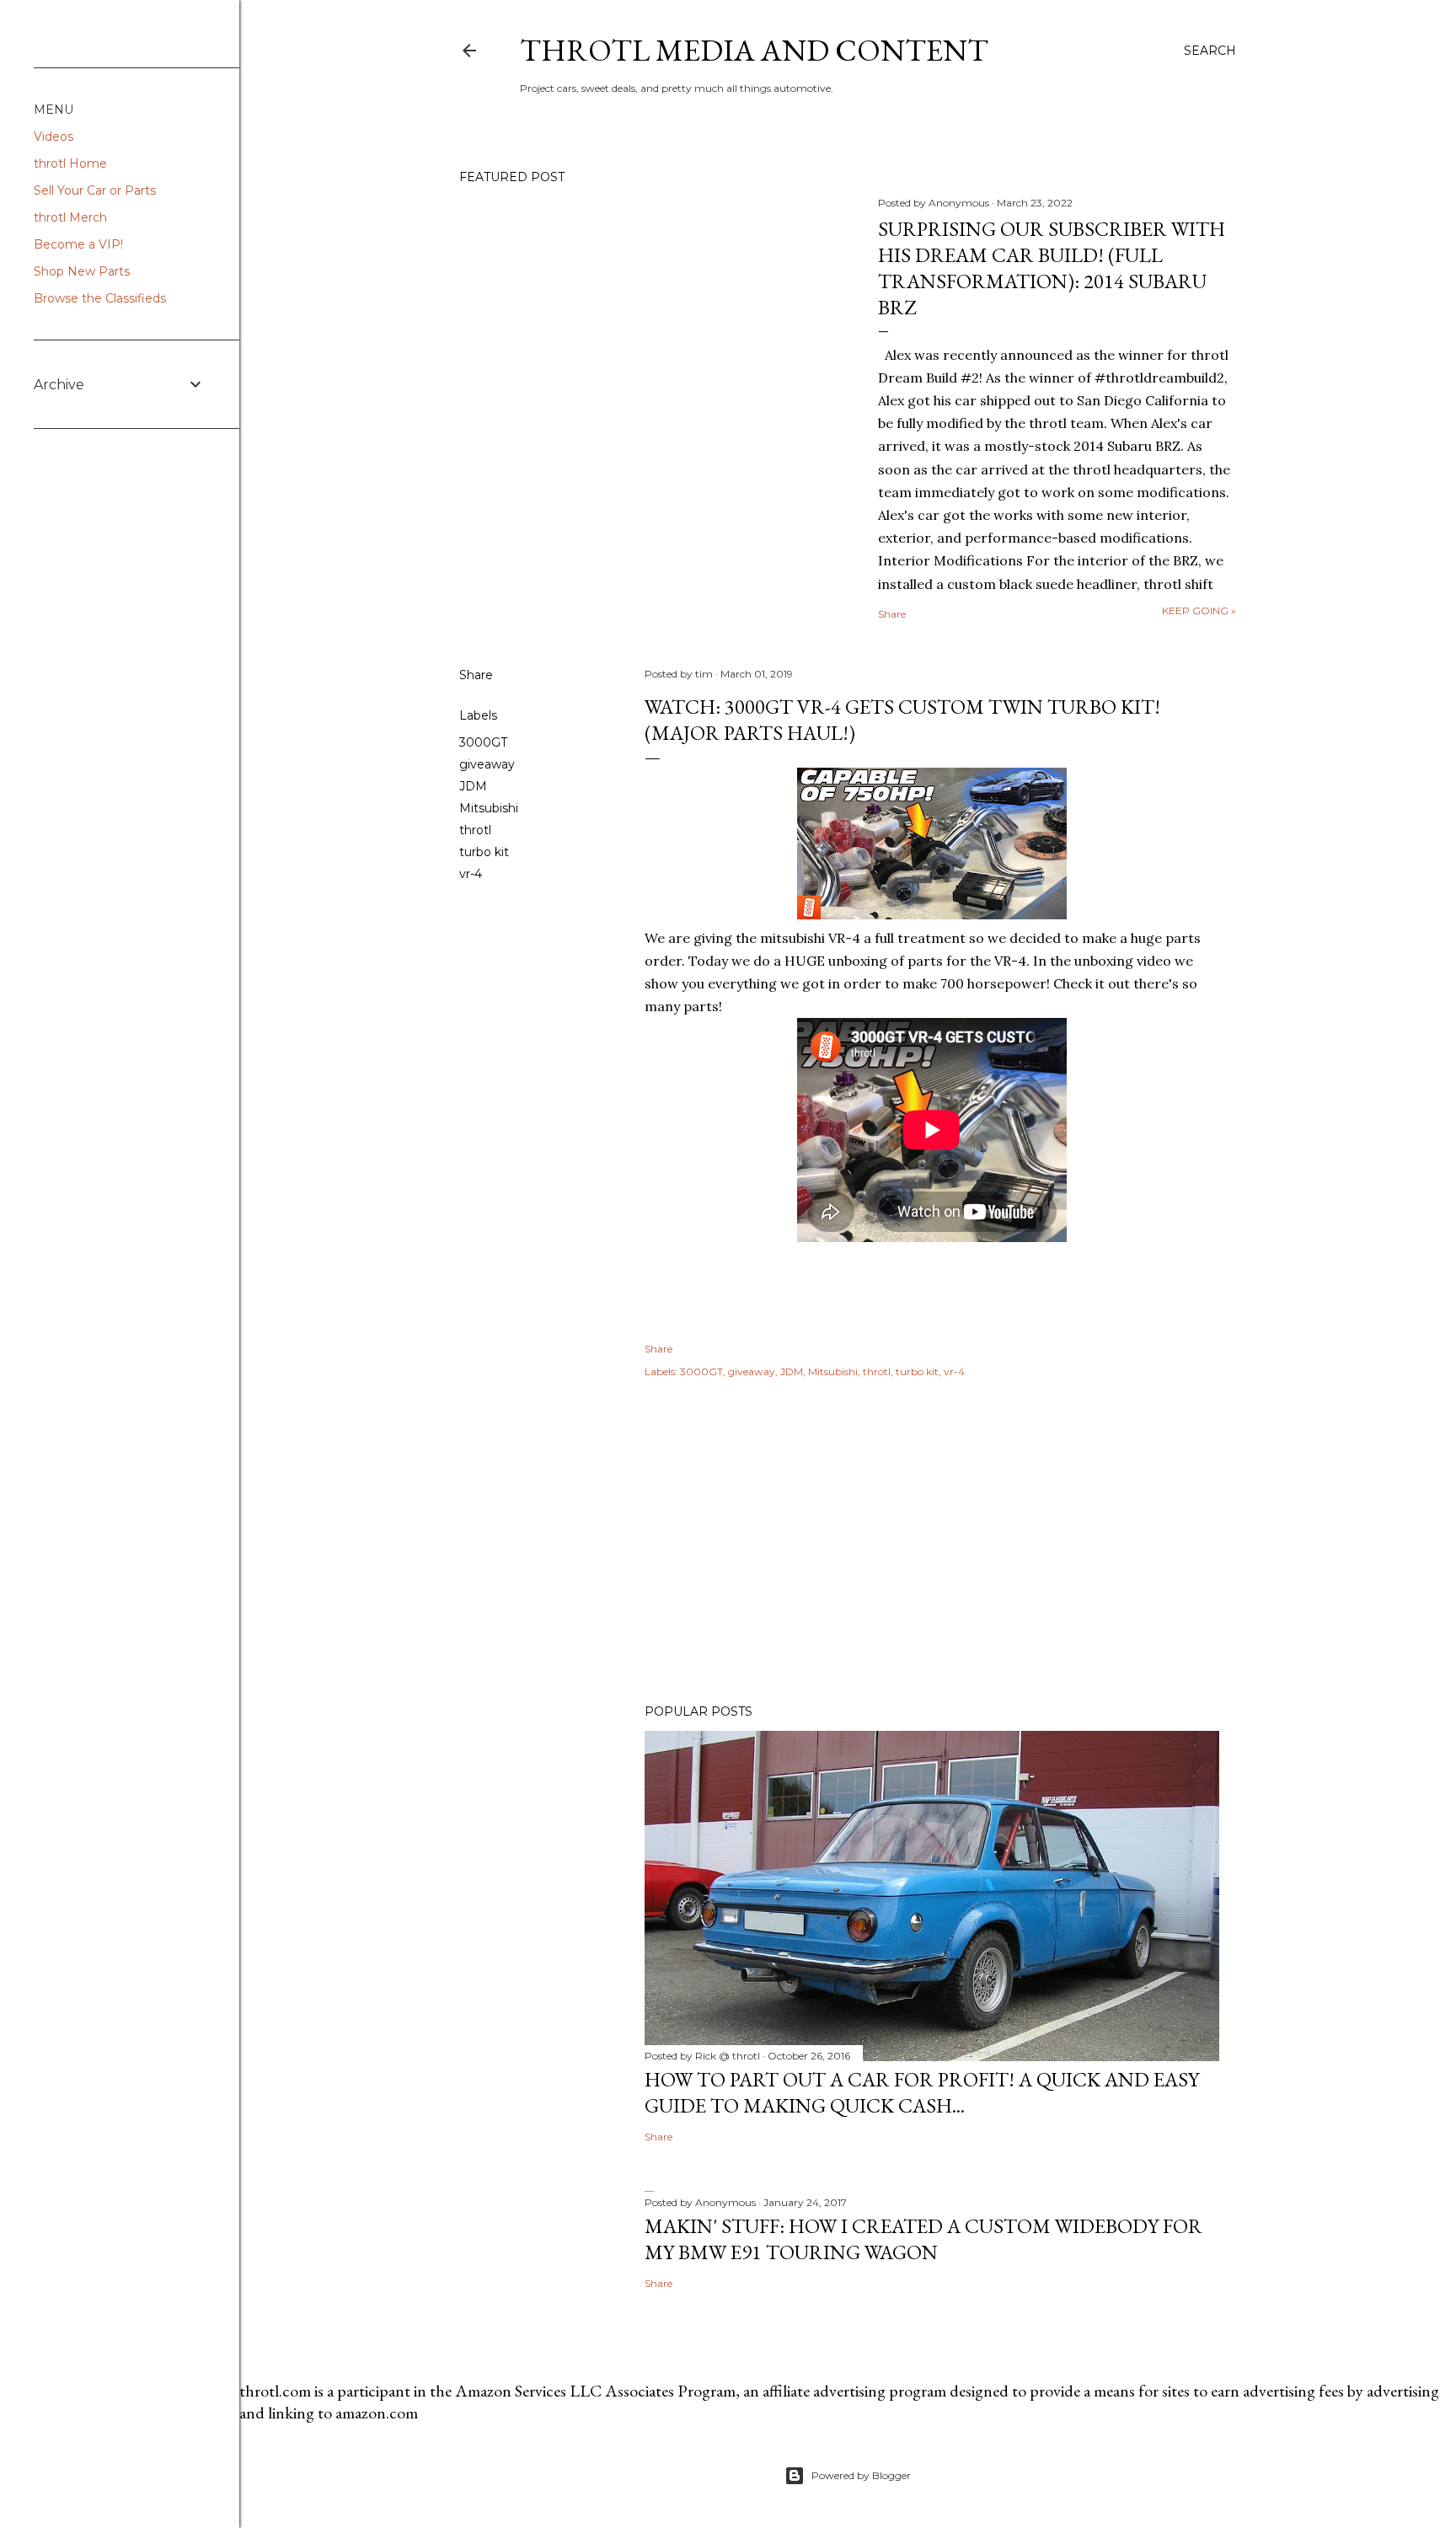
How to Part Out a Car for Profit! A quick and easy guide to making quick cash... (922, 2092)
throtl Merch (70, 217)
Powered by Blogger (861, 2475)
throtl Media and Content (754, 50)
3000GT (483, 742)
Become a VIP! (78, 244)
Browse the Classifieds (100, 298)
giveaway (487, 764)
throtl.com (275, 2391)
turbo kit (484, 852)
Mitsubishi (489, 808)
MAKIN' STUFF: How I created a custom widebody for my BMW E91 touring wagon (923, 2239)
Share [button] (892, 614)
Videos (54, 137)
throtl (475, 830)
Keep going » (1199, 611)
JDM (473, 786)
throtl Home (70, 163)
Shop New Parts (82, 271)
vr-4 (471, 874)
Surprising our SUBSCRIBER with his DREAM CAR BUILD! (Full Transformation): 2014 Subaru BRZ (1052, 268)
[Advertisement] (932, 1544)
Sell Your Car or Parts (95, 190)
